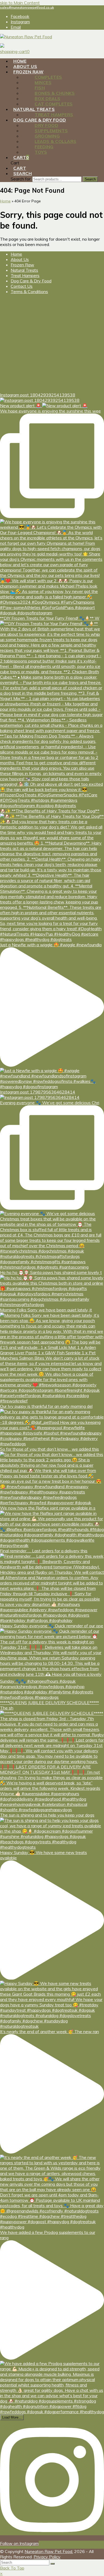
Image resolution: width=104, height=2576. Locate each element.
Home (16, 254)
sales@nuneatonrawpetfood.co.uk (27, 7)
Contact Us (22, 286)
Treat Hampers (25, 275)
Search (90, 179)
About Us (20, 259)
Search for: (21, 179)
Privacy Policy (47, 2557)
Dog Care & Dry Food (31, 281)
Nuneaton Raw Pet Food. (49, 2551)
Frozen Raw (22, 265)
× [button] (1, 2573)
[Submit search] (53, 2564)
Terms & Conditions (29, 292)
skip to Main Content (20, 3)
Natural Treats (24, 270)
